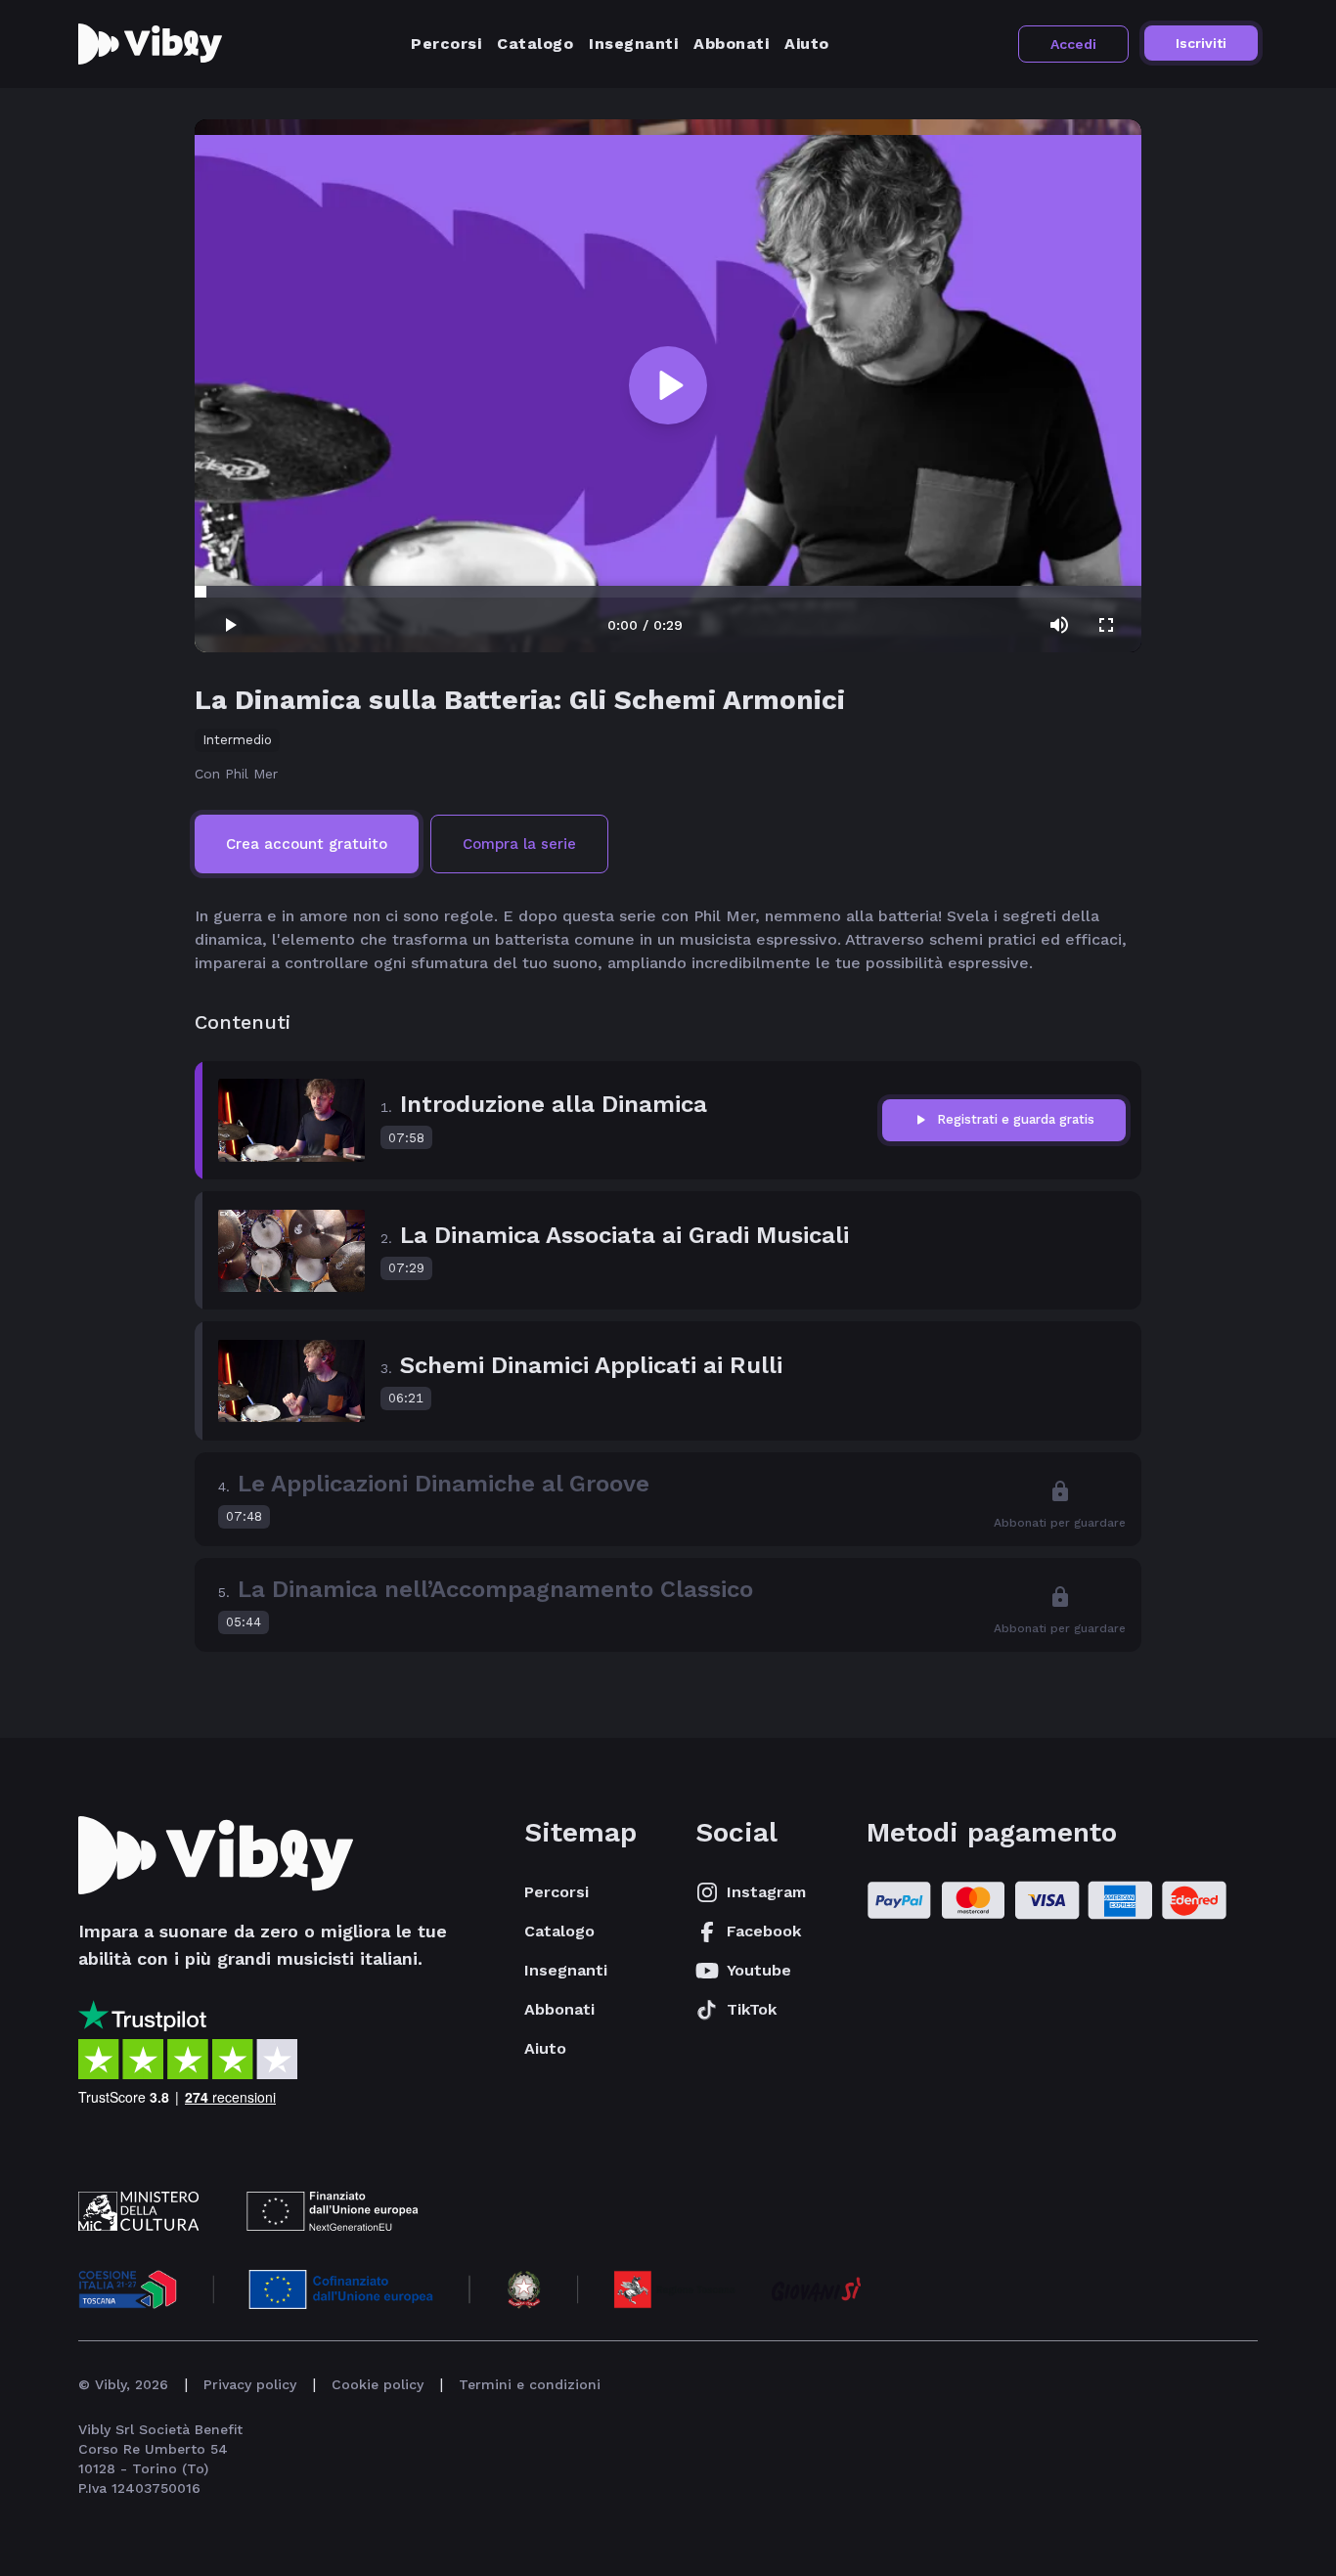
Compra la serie (519, 844)
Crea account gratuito (307, 844)
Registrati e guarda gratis (1016, 1119)
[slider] (200, 592)
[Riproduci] (668, 385)
